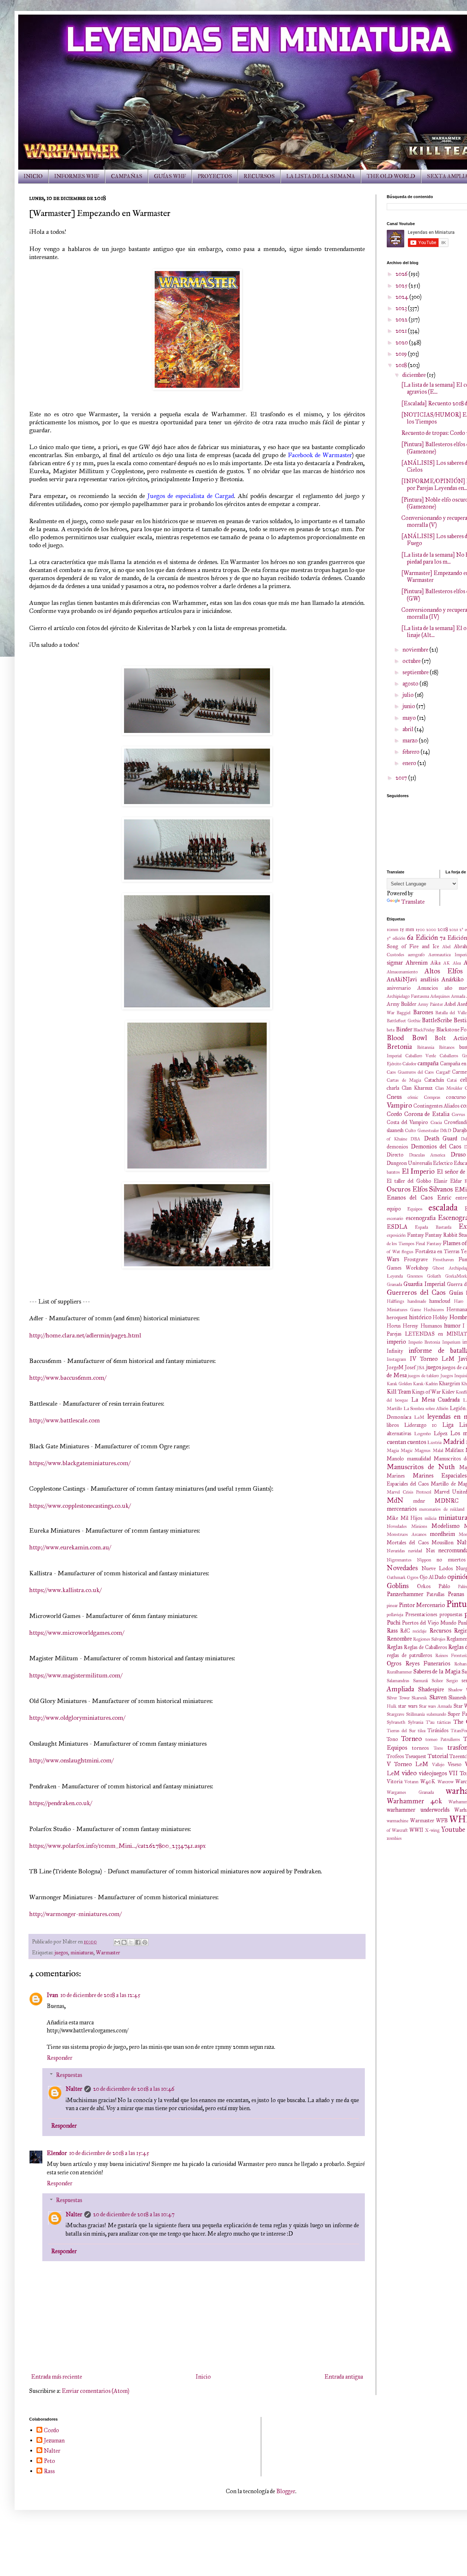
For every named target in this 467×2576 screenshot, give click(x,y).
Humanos (431, 1326)
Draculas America (427, 1155)
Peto (49, 2461)
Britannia (426, 1047)
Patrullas (435, 1594)
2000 (431, 930)
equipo (394, 1209)
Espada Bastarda (433, 1227)
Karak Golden (399, 1384)
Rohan (460, 1664)
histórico (420, 1317)
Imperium (451, 1342)
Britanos (447, 1047)
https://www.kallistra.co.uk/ (65, 1590)
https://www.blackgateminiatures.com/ (80, 1463)
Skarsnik (419, 1698)
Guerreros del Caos (416, 1292)
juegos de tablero (423, 1376)
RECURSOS (259, 176)
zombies (394, 1838)
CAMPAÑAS (127, 176)
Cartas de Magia (404, 1080)
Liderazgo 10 (421, 1425)
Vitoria (395, 1781)
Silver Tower (398, 1698)
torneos (420, 1748)
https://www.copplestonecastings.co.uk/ (80, 1506)
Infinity (395, 1351)
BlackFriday (424, 1030)
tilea (422, 1731)
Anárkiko (453, 979)
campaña (428, 1063)
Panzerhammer (405, 1594)
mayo (410, 718)
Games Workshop (408, 1268)
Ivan (52, 1995)
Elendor (57, 2153)
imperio (396, 1342)
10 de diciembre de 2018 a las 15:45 (109, 2153)
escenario (395, 1219)
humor (452, 1326)
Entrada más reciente (57, 2377)
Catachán (434, 1080)
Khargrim (449, 1383)
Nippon (424, 1560)
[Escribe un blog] (124, 1942)
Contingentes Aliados (436, 1106)
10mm (393, 930)
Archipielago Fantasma (408, 996)
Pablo (444, 1586)
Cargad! (443, 1072)
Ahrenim (417, 963)
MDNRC (447, 1501)
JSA (421, 1368)
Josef (410, 1367)
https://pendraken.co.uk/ (61, 1803)
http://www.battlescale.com (65, 1420)
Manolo (395, 1459)
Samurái (420, 1681)
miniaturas (82, 1953)
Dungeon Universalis (409, 1163)
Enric (444, 1198)
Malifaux (454, 1450)
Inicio (203, 2377)
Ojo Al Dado (433, 1577)
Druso (458, 1154)
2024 (402, 297)
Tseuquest (416, 1756)
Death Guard (441, 1138)
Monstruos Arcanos (407, 1534)
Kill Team (399, 1392)
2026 (402, 274)
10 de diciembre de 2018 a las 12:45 (100, 1995)
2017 (402, 778)
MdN (395, 1500)
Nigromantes (399, 1560)
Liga (448, 1425)
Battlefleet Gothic (404, 1021)
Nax (430, 1550)
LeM (419, 1417)
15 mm (407, 929)
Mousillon (443, 1542)
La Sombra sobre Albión (426, 1409)
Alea (457, 963)
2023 (402, 308)
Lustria (434, 1443)
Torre (438, 1748)
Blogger (286, 2491)
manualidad (419, 1459)
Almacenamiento (402, 972)
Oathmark (396, 1577)
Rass (392, 1631)
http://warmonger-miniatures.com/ (75, 1914)
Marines (396, 1476)
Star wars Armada (435, 1706)
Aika (435, 963)
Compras (432, 1097)
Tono (392, 1739)
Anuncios (428, 988)
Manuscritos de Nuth (421, 1467)
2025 (402, 285)
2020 (402, 342)
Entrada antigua (344, 2377)
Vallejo (438, 1765)
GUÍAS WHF (170, 176)
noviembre (416, 650)
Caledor (409, 1064)
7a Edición (453, 938)
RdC (405, 1631)
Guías (456, 1293)
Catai (452, 1080)
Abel (446, 947)
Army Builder (402, 1004)
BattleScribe (437, 1020)
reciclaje (420, 1631)
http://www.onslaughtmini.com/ (71, 1760)
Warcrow (445, 1782)
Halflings (395, 1301)
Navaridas (396, 1551)
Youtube (453, 1829)
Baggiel (404, 1013)
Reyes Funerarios (428, 1663)
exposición (396, 1235)
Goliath (434, 1276)
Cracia (436, 1123)
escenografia (421, 1218)
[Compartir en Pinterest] (145, 1942)
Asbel (450, 1004)
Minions (419, 1526)
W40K (428, 1781)
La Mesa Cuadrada (436, 1400)
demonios (397, 1147)
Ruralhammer (399, 1672)
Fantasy (416, 1235)
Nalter (74, 2089)
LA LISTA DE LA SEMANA (321, 176)
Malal (438, 1451)
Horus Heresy (402, 1326)
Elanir (441, 1181)
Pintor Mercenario (422, 1605)
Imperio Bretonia (424, 1342)
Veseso (455, 1764)
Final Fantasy (428, 1244)
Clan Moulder (449, 1088)
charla (393, 1088)
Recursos (440, 1631)
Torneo (411, 1739)
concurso (456, 1097)
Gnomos (415, 1276)
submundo (436, 1714)
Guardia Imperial (424, 1284)
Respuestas (69, 2075)
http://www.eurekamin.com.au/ (70, 1547)
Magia (393, 1451)
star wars (408, 1706)
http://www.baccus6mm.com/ (68, 1378)
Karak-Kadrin (425, 1384)
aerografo (416, 955)
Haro (459, 1301)
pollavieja (395, 1615)
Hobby (440, 1317)
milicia (431, 1518)
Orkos (424, 1586)
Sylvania (416, 1722)
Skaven (438, 1697)
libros (393, 1425)
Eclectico (443, 1163)
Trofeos (395, 1756)
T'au (430, 1722)
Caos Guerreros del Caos (410, 1072)
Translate (413, 902)
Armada (458, 996)
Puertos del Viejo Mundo (429, 1623)
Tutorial (438, 1756)
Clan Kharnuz (417, 1088)
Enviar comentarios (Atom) (95, 2391)
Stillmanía (415, 1714)
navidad (415, 1551)
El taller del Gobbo (409, 1181)
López (441, 1433)
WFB (442, 1820)
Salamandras (398, 1681)
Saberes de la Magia (437, 1671)
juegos (61, 1953)
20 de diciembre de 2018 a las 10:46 (134, 2089)
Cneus (394, 1097)
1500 (420, 930)
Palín (462, 1587)
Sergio (452, 1681)
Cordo (394, 1114)
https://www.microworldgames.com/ (77, 1633)
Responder (59, 2058)
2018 (402, 365)
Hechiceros (434, 1310)
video (409, 1773)
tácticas (444, 1722)
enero (410, 763)
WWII (416, 1830)
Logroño (422, 1434)
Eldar (456, 1181)
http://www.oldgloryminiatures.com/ (77, 1718)
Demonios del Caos (436, 1146)
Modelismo (445, 1526)
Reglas (395, 1647)
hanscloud (440, 1301)
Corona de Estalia (427, 1114)
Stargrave (395, 1714)
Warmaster (108, 1953)
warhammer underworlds (418, 1810)
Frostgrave (416, 1259)
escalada (443, 1207)
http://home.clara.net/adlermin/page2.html (85, 1335)
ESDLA (397, 1227)
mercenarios (402, 1509)
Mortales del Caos (408, 1542)
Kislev (448, 1392)
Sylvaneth (396, 1722)
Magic (407, 1451)
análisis (429, 979)
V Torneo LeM (408, 1764)
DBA (415, 1139)
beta (391, 1030)
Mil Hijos (412, 1518)
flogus (408, 1252)
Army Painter (430, 1004)
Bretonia (399, 1046)
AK (447, 963)
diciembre (415, 375)
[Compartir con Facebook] (138, 1942)
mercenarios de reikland (442, 1509)
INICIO (33, 176)
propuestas (451, 1614)
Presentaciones (421, 1614)
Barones (423, 1012)
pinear (392, 1606)
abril (408, 729)
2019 (402, 354)
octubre (412, 661)
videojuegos (433, 1773)
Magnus (422, 1451)
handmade (417, 1301)
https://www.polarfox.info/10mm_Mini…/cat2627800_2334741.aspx (117, 1846)
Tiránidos (438, 1730)
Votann (411, 1782)
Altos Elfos (444, 971)
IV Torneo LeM (432, 1359)
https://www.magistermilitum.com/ (76, 1675)
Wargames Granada (410, 1792)
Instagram (396, 1359)
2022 (402, 319)
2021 (402, 331)
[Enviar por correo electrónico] (117, 1942)
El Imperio (418, 1171)
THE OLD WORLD (391, 176)
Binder (404, 1029)
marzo (411, 740)
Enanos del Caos (410, 1198)
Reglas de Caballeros (425, 1647)
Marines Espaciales (440, 1476)
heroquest (397, 1317)
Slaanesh (457, 1698)
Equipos (415, 1209)
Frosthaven (443, 1260)
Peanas (456, 1594)
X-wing (432, 1830)
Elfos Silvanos (433, 1189)
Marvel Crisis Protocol (409, 1492)
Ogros (413, 1577)
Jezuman (54, 2440)
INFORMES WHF (77, 176)
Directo (395, 1155)
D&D (446, 1131)
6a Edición (422, 937)
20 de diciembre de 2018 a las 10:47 (134, 2214)
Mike (392, 1518)
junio (409, 706)
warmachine (397, 1821)
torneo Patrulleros (443, 1739)
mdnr (419, 1501)
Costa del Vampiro (407, 1122)
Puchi (394, 1623)
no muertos (451, 1560)
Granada (394, 1285)
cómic (413, 1097)
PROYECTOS (215, 176)
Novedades (402, 1568)
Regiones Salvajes (429, 1639)
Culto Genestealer (422, 1131)
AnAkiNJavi (402, 979)
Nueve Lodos (437, 1568)
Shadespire (431, 1689)
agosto (411, 683)
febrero (412, 752)
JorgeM (395, 1367)
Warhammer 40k (414, 1801)
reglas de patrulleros (409, 1655)
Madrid (454, 1442)
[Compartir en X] (131, 1942)
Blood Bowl (407, 1038)
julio (409, 695)
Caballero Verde (421, 1056)
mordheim (442, 1534)
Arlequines (440, 996)
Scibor (437, 1681)
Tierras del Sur (401, 1731)
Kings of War (426, 1392)
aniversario (399, 988)
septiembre (416, 672)
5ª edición (396, 938)
